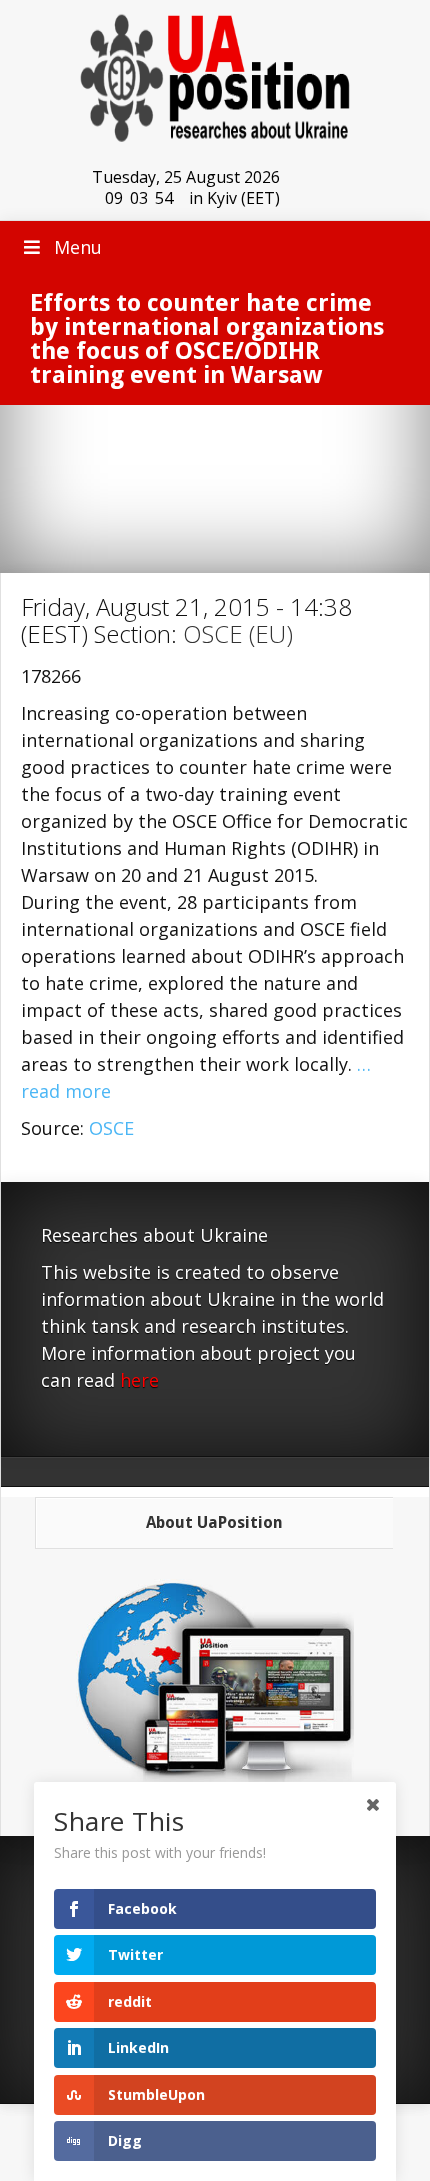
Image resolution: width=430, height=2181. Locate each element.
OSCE (111, 1128)
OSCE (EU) (238, 633)
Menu (78, 247)
